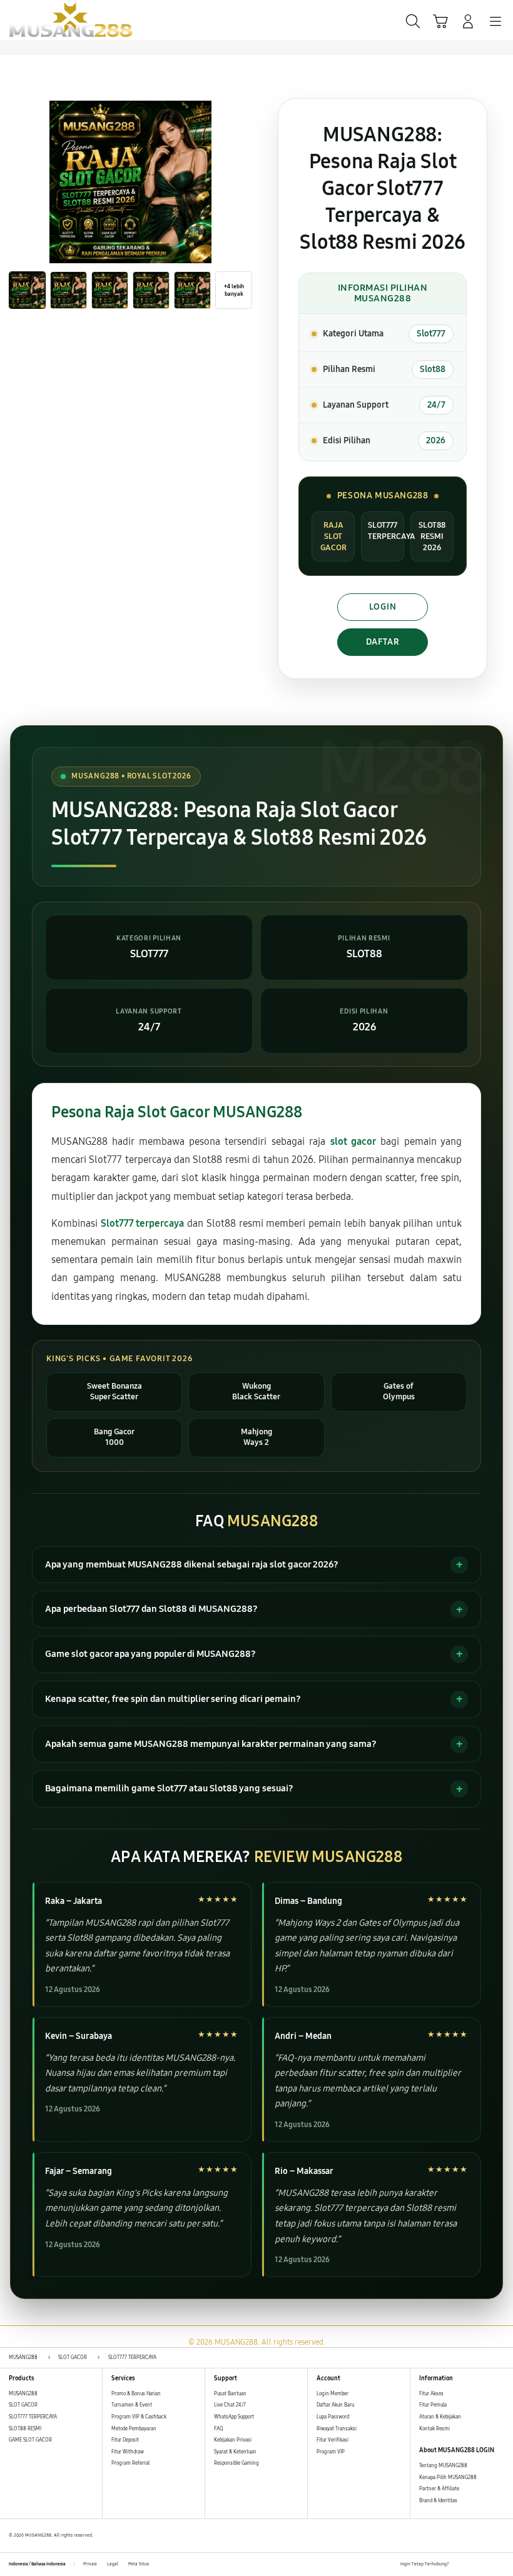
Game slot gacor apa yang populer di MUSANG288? (150, 1654)
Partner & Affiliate (439, 2489)
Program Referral (130, 2463)
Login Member (333, 2394)
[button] (440, 21)
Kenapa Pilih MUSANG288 (448, 2478)
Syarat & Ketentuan (235, 2452)
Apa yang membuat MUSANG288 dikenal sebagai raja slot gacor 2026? (192, 1564)
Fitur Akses (431, 2394)
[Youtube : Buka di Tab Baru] (500, 2565)
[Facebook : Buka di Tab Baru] (459, 2565)
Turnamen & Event (132, 2405)
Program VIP (331, 2452)
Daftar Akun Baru (335, 2405)
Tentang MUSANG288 (443, 2466)
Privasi (90, 2564)
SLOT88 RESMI (25, 2429)
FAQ (219, 2429)
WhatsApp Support (234, 2417)
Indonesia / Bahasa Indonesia (37, 2564)
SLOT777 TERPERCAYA (33, 2417)
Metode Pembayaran (134, 2429)
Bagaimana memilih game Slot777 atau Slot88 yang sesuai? (169, 1788)
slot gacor (353, 1141)
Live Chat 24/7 (230, 2405)
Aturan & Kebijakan (440, 2417)
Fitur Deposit (125, 2440)
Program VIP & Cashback (139, 2417)
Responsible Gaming (236, 2463)
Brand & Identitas (438, 2501)
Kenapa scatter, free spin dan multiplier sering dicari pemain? (173, 1699)
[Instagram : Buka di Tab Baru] (487, 2565)
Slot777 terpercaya (143, 1223)
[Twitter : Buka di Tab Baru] (472, 2565)
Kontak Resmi (434, 2429)
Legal (113, 2564)
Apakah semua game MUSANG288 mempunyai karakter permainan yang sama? (211, 1744)
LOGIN (383, 607)
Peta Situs (139, 2564)
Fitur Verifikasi (333, 2440)
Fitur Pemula (433, 2405)
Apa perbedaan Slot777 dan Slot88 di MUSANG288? (151, 1609)
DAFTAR (383, 642)
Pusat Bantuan (230, 2394)
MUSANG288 (23, 2394)
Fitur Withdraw (128, 2452)
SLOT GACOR (23, 2405)
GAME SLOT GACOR (30, 2440)
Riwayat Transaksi (337, 2429)
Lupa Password (333, 2417)
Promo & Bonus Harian (136, 2394)
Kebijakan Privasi (233, 2440)
